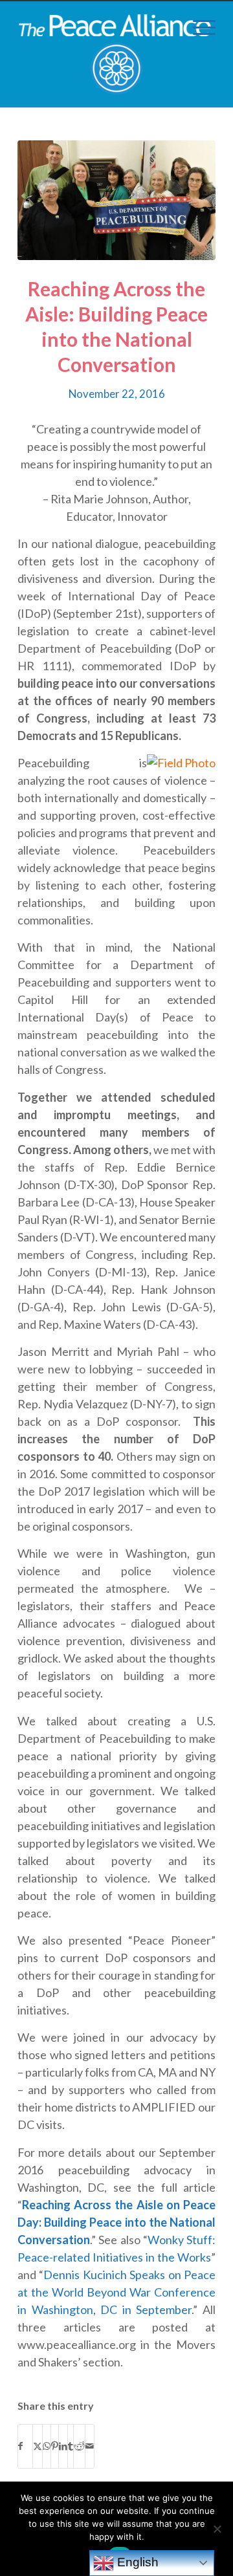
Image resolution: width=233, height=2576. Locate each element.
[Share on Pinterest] (55, 2446)
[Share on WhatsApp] (47, 2446)
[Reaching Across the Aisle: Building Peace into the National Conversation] (116, 200)
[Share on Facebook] (25, 2446)
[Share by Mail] (90, 2446)
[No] (217, 2529)
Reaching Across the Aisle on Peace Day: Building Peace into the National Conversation (116, 2222)
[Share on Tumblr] (71, 2446)
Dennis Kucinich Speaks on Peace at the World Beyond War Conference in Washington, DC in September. (116, 2292)
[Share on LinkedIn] (63, 2446)
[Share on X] (38, 2446)
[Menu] (198, 27)
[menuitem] (198, 27)
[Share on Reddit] (79, 2446)
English (136, 2562)
